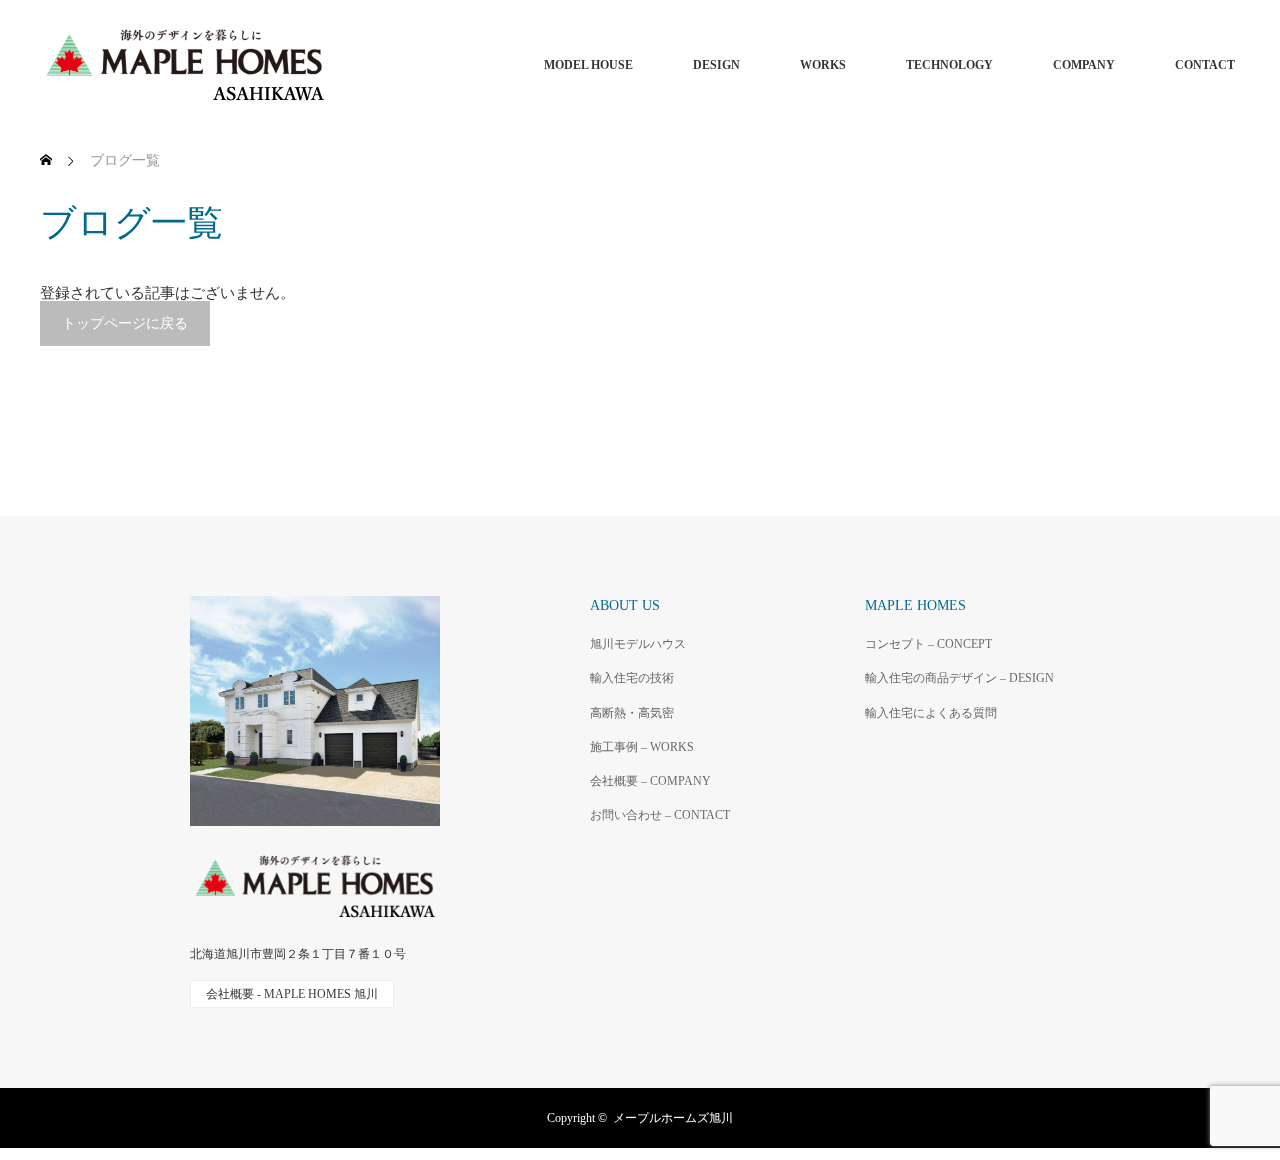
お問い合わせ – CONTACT (660, 815)
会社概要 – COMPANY (650, 781)
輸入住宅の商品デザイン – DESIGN (959, 678)
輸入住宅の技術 (632, 678)
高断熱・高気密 (632, 713)
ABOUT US (625, 605)
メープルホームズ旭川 (673, 1118)
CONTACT (1205, 65)
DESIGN (716, 65)
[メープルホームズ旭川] (330, 65)
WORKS (823, 65)
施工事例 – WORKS (642, 747)
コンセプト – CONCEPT (928, 644)
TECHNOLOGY (949, 65)
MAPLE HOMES (915, 605)
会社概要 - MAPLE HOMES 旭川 (292, 994)
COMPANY (1084, 65)
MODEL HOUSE (588, 65)
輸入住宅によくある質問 (931, 713)
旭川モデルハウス (638, 644)
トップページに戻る (125, 323)
